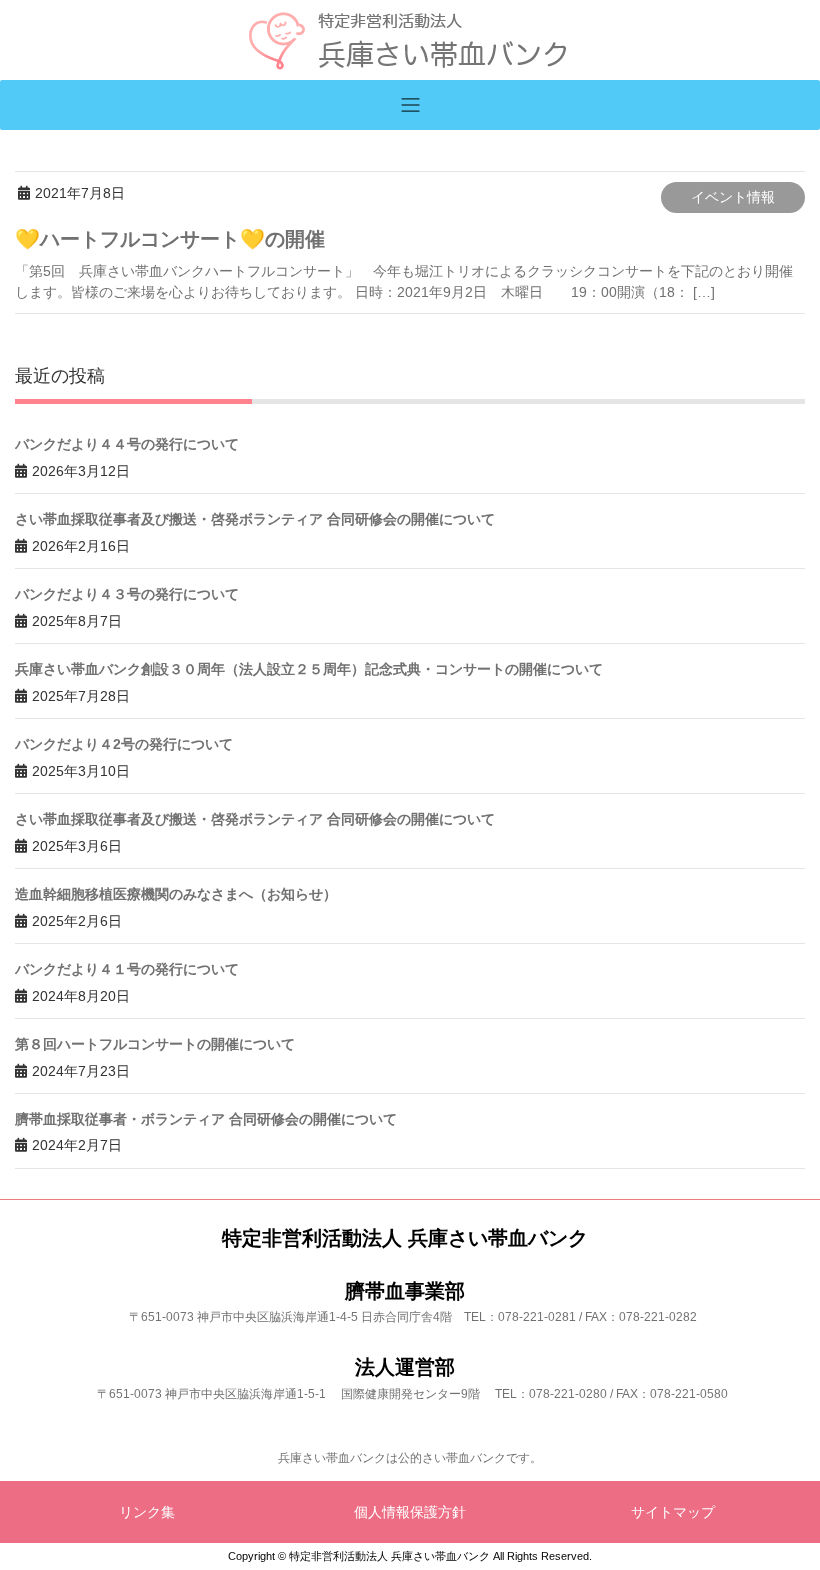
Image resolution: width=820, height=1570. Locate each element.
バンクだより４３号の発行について (127, 594)
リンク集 (147, 1512)
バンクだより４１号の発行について (127, 969)
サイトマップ (673, 1512)
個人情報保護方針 (410, 1512)
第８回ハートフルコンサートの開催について (155, 1044)
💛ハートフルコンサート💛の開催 (170, 239)
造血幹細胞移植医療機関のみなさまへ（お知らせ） (176, 894)
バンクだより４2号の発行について (124, 744)
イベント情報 (733, 197)
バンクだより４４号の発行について (127, 444)
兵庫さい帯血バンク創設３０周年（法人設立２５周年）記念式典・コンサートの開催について (309, 669)
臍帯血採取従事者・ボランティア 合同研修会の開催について (206, 1119)
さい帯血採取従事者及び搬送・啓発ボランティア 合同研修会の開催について (255, 519)
